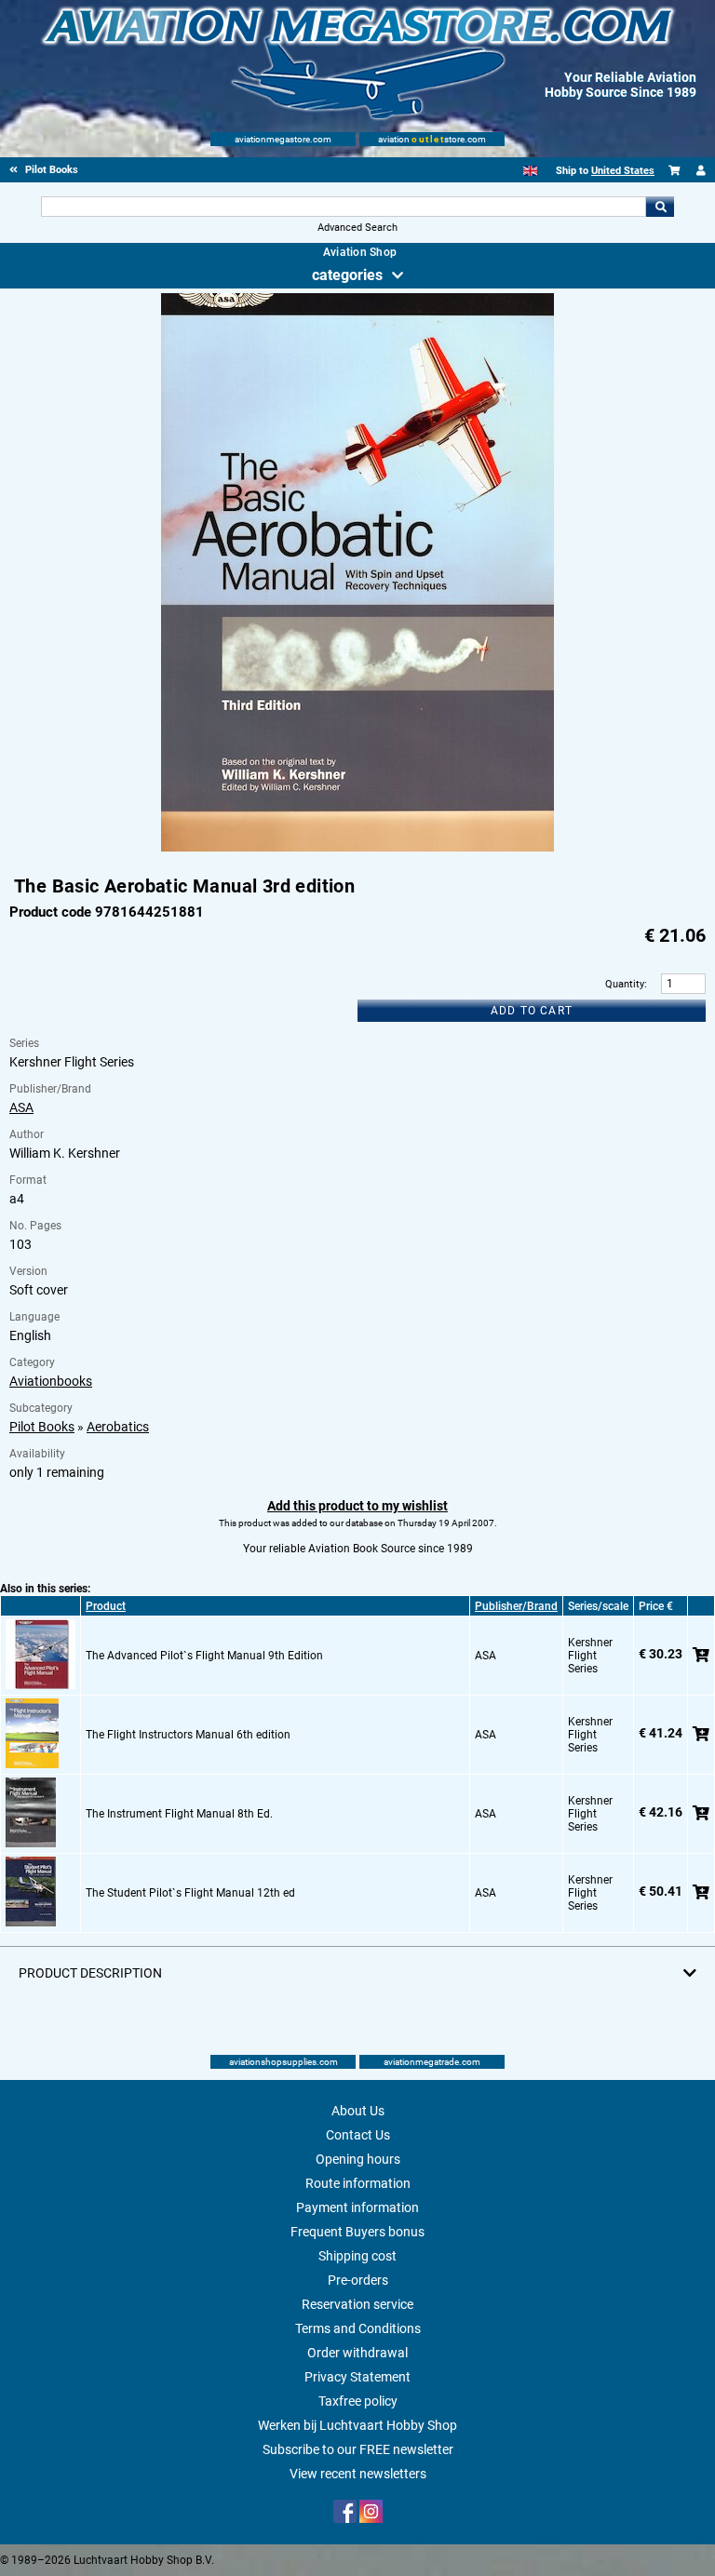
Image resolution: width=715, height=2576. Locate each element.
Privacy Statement (357, 2377)
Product (106, 1606)
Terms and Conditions (358, 2328)
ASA (21, 1107)
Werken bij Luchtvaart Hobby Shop (357, 2425)
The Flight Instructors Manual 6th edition (188, 1735)
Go (660, 207)
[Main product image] (357, 848)
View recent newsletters (358, 2474)
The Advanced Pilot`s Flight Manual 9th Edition (204, 1656)
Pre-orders (358, 2280)
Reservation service (357, 2304)
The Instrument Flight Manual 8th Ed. (179, 1814)
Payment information (357, 2207)
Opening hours (358, 2159)
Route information (358, 2183)
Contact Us (358, 2135)
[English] (530, 171)
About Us (358, 2111)
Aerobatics (118, 1427)
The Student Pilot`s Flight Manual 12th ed (190, 1893)
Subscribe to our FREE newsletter (358, 2449)
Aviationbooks (51, 1381)
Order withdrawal (357, 2353)
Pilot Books (42, 1427)
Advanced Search (357, 228)
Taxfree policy (358, 2401)
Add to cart (532, 1011)
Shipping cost (357, 2256)
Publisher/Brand (516, 1606)
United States (623, 171)
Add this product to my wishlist (357, 1506)
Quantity (625, 984)
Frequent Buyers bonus (357, 2232)
